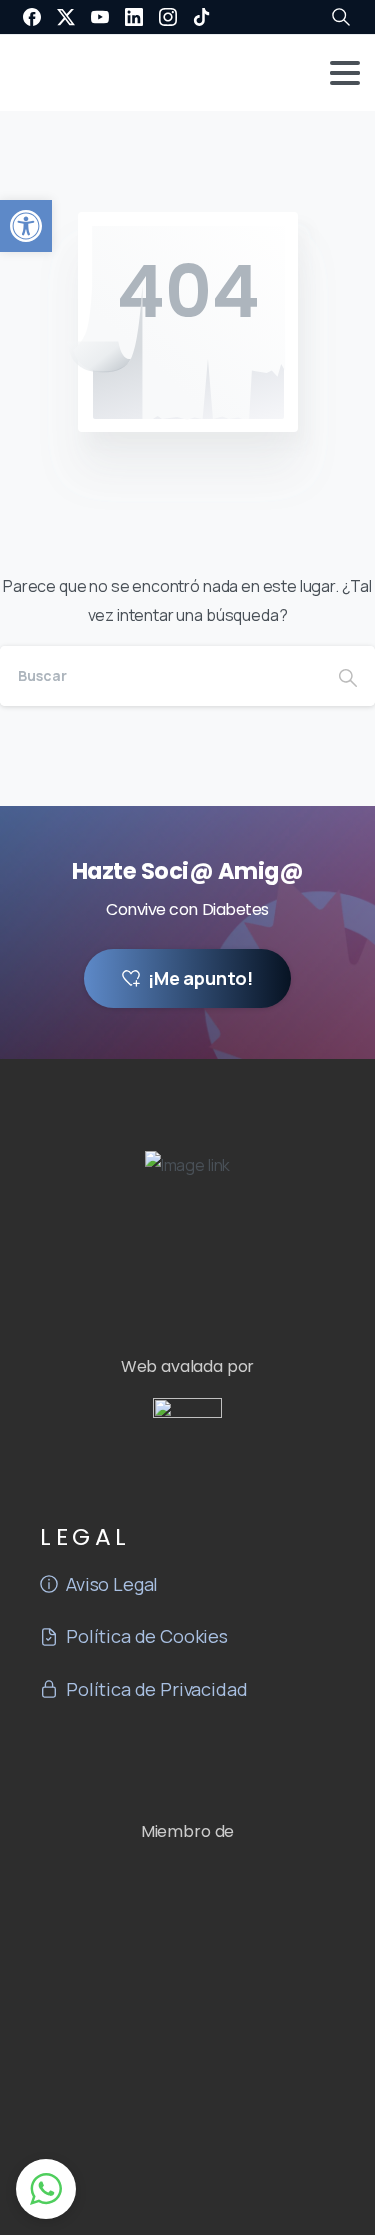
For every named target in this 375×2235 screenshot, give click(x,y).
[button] (26, 226)
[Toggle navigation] (345, 73)
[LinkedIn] (134, 17)
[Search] (348, 676)
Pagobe (241, 2218)
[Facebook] (32, 17)
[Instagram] (168, 17)
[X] (66, 17)
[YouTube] (100, 17)
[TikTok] (202, 17)
